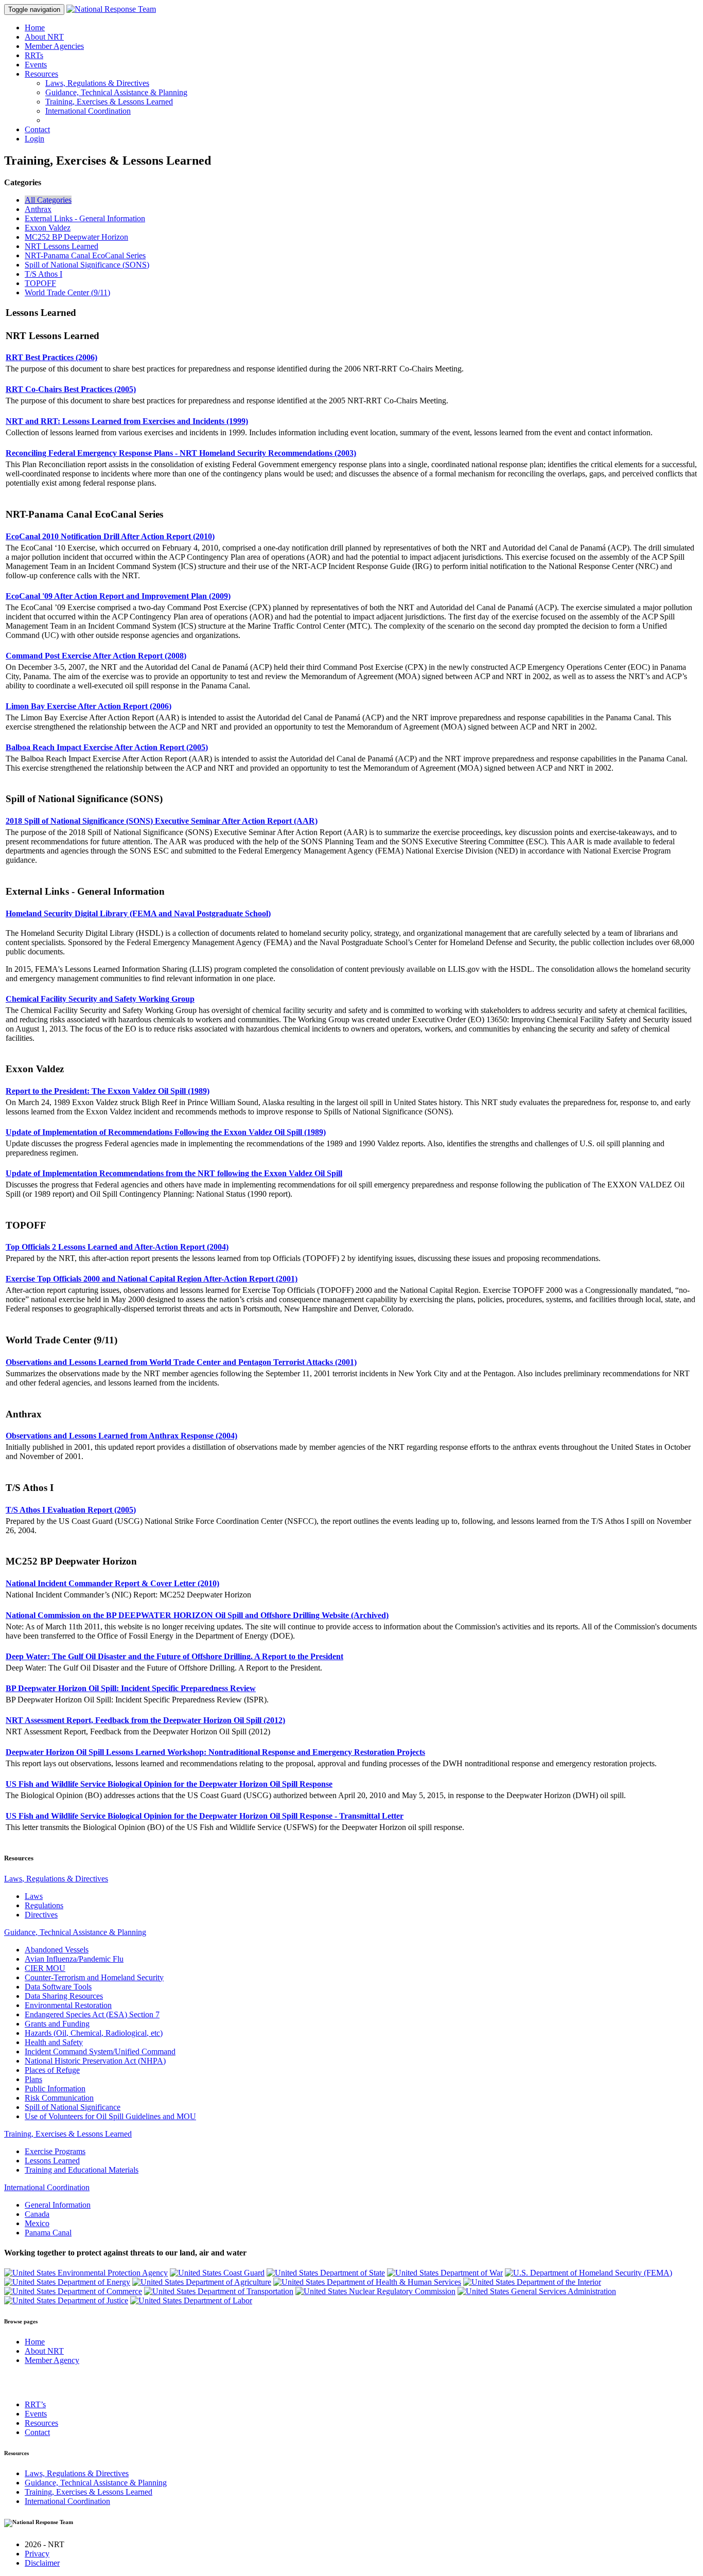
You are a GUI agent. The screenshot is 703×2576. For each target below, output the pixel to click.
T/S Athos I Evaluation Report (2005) (71, 1510)
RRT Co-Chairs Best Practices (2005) (71, 389)
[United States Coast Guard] (217, 2273)
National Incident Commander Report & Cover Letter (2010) (112, 1583)
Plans (33, 2079)
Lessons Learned (52, 2161)
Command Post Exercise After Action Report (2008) (96, 656)
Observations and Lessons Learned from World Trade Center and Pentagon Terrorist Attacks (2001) (181, 1362)
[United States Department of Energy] (67, 2282)
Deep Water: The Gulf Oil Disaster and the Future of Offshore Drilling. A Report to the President (174, 1656)
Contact (37, 129)
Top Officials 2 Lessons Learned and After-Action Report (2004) (117, 1247)
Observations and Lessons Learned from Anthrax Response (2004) (121, 1436)
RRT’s (35, 2404)
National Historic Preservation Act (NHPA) (95, 2061)
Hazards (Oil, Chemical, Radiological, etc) (94, 2033)
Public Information (55, 2089)
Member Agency (52, 2360)
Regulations (44, 1905)
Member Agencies (54, 46)
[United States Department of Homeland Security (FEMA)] (588, 2273)
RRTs (34, 55)
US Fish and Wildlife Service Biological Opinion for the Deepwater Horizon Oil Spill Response (169, 1784)
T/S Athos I (43, 274)
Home (35, 28)
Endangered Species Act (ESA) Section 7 (92, 2014)
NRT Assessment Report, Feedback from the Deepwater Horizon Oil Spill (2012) (145, 1720)
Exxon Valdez (48, 228)
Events (36, 65)
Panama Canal (48, 2233)
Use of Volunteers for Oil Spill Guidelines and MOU (110, 2116)
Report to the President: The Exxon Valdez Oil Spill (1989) (108, 1091)
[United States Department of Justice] (66, 2300)
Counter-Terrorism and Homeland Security (94, 1977)
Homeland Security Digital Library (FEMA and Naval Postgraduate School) (138, 913)
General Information (58, 2205)
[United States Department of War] (445, 2273)
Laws (34, 1896)
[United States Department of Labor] (191, 2300)
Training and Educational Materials (82, 2170)
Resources (41, 74)
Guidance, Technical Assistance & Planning (116, 92)
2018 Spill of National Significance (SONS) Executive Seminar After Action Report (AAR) (162, 821)
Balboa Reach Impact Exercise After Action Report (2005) (107, 747)
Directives (41, 1915)
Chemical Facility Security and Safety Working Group (100, 999)
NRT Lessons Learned (61, 246)
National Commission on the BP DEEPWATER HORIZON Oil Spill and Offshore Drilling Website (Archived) (197, 1615)
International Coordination (88, 111)
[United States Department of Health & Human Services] (367, 2282)
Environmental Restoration (68, 2005)
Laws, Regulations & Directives (97, 83)
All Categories (48, 200)
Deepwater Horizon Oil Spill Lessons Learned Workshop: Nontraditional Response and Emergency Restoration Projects (215, 1752)
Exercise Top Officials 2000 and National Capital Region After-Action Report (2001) (152, 1279)
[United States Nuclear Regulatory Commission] (375, 2291)
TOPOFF (40, 283)
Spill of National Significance (73, 2107)
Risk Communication (59, 2098)
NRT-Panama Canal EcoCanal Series (85, 255)
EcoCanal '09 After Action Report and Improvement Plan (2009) (118, 596)
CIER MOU (45, 1968)
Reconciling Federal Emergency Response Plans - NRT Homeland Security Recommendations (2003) (181, 453)
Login (34, 139)
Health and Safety (54, 2042)
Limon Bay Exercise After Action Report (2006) (89, 706)
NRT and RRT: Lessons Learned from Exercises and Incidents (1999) (127, 421)
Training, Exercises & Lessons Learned (109, 102)
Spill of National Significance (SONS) (87, 265)
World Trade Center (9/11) (67, 292)
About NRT (44, 37)
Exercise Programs (55, 2151)
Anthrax (38, 209)
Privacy (37, 2554)
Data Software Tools (58, 1987)
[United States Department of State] (326, 2273)
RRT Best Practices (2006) (51, 357)
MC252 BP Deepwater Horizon (76, 237)
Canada (37, 2214)
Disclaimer (42, 2563)
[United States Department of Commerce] (73, 2291)
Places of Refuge (52, 2070)
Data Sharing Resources (64, 1996)
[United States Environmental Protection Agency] (86, 2273)
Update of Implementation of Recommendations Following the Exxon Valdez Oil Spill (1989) (166, 1132)
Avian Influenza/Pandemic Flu (74, 1959)
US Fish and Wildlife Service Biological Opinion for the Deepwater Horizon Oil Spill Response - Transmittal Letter (205, 1816)
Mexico (37, 2223)
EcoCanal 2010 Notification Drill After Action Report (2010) (110, 536)
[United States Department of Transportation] (219, 2291)
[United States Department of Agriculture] (202, 2282)
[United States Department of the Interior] (532, 2282)
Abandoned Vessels (57, 1950)
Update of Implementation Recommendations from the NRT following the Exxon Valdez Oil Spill (174, 1173)
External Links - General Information (85, 218)
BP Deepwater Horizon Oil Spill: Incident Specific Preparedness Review (131, 1688)
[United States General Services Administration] (537, 2291)
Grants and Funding (57, 2024)
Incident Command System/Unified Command (100, 2051)
